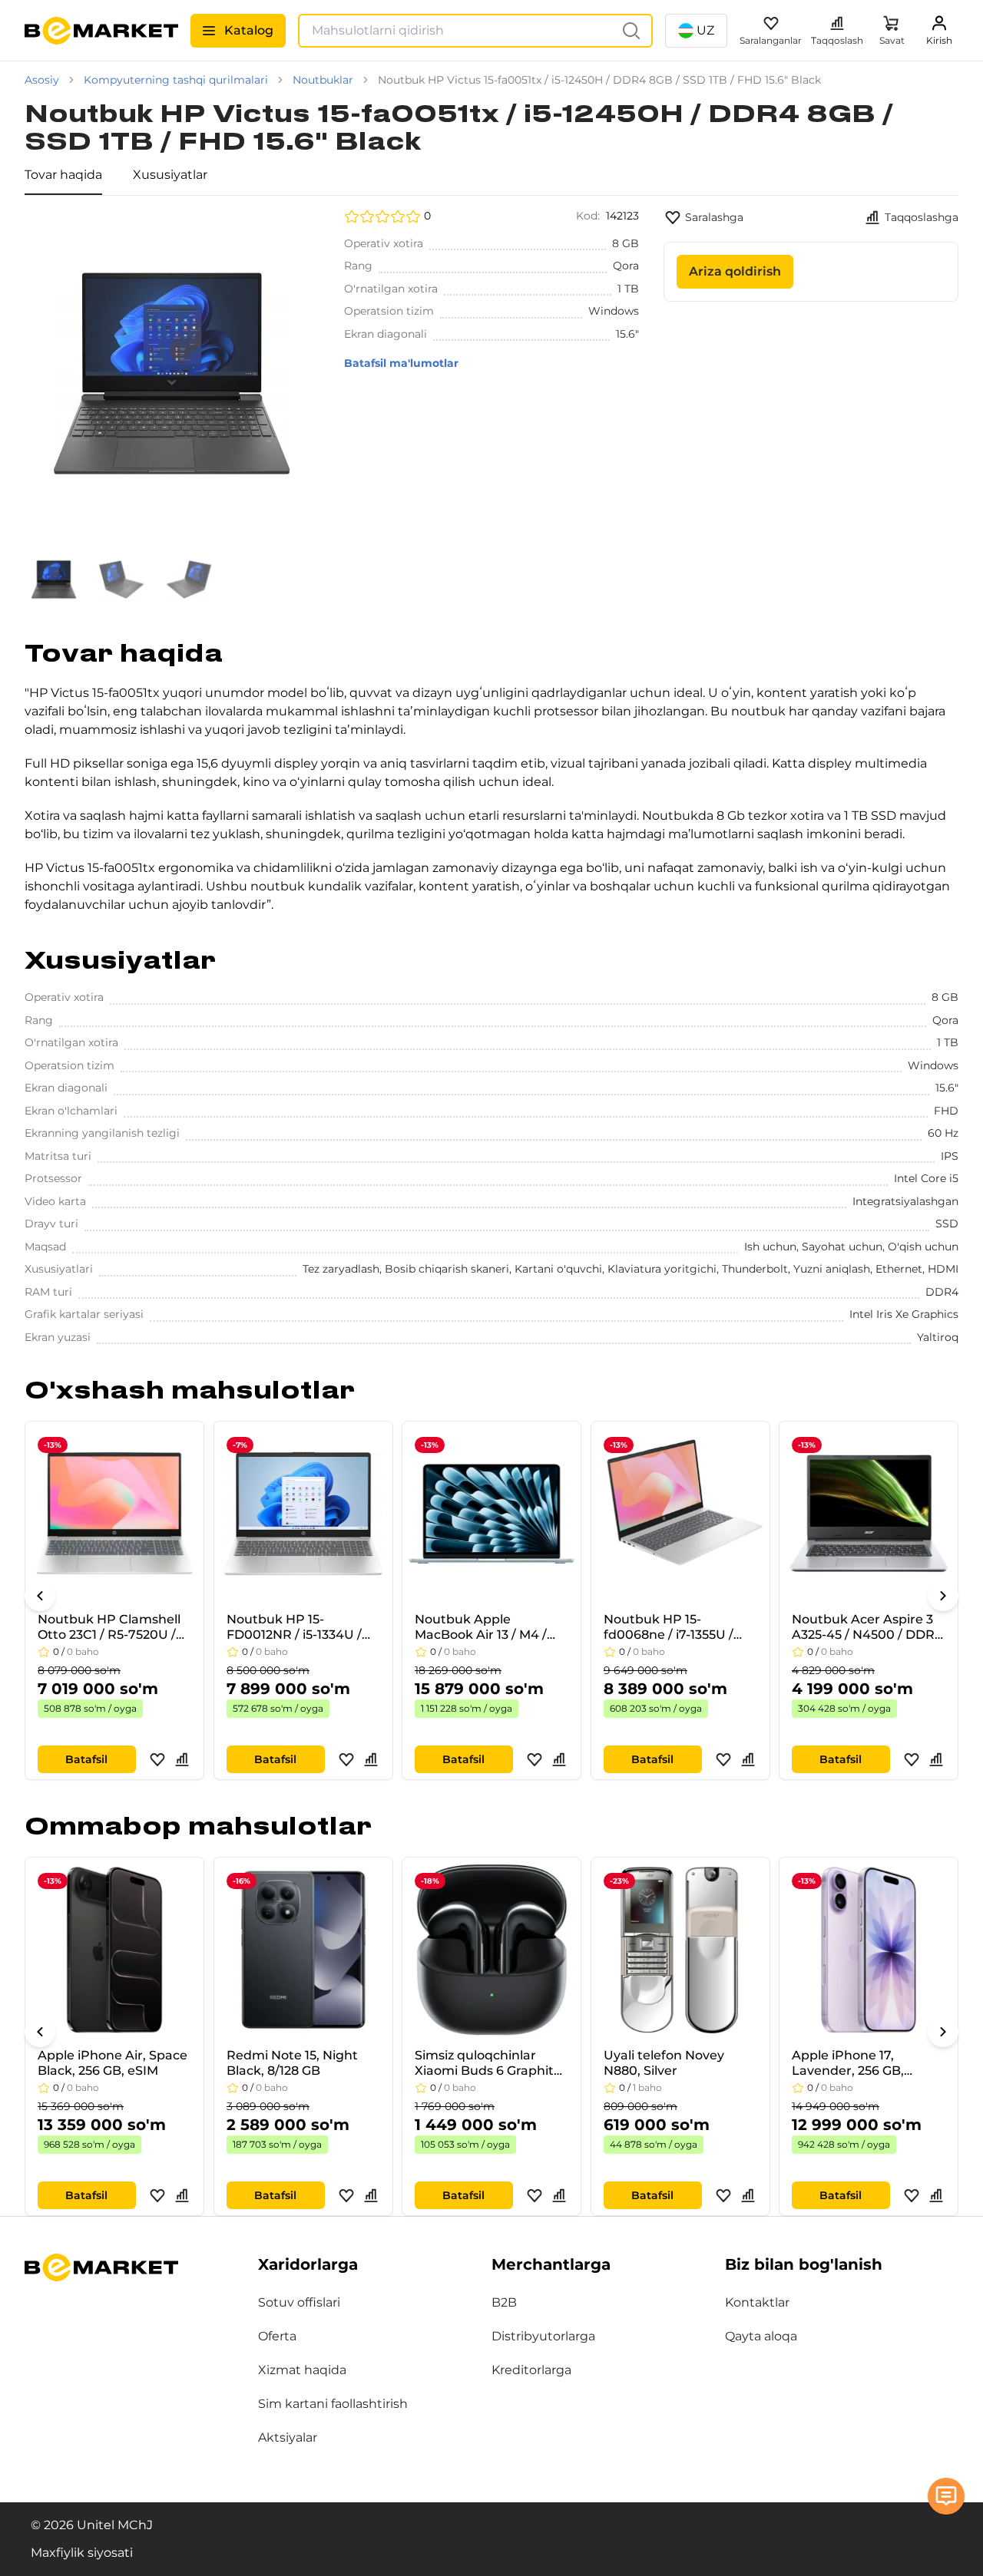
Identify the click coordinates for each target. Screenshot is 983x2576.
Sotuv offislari (299, 2302)
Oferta (277, 2336)
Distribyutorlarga (543, 2336)
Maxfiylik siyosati (82, 2553)
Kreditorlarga (531, 2370)
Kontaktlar (757, 2302)
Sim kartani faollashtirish (333, 2404)
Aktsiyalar (288, 2437)
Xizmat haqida (302, 2370)
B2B (504, 2302)
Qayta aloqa (761, 2336)
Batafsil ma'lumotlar (401, 363)
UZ (705, 30)
